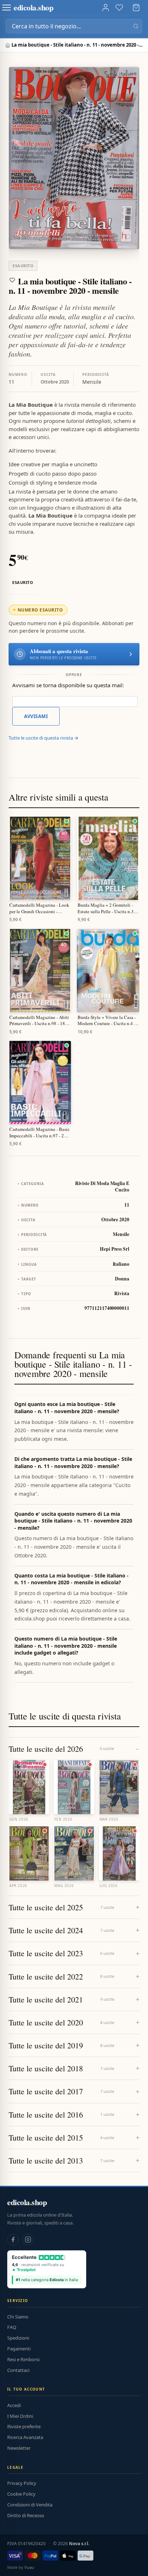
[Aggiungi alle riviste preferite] (12, 280)
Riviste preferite (24, 2426)
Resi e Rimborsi (23, 2359)
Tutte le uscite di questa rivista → (43, 738)
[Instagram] (28, 2240)
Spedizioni (18, 2338)
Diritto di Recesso (26, 2515)
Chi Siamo (18, 2317)
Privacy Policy (22, 2483)
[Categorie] (6, 8)
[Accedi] (106, 8)
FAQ (12, 2327)
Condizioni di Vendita (30, 2505)
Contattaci (18, 2370)
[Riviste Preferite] (119, 8)
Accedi (14, 2405)
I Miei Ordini (20, 2416)
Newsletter (19, 2448)
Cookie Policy (21, 2494)
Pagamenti (19, 2349)
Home (8, 45)
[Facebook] (13, 2240)
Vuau (29, 2567)
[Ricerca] (136, 26)
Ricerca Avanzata (25, 2437)
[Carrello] (136, 8)
